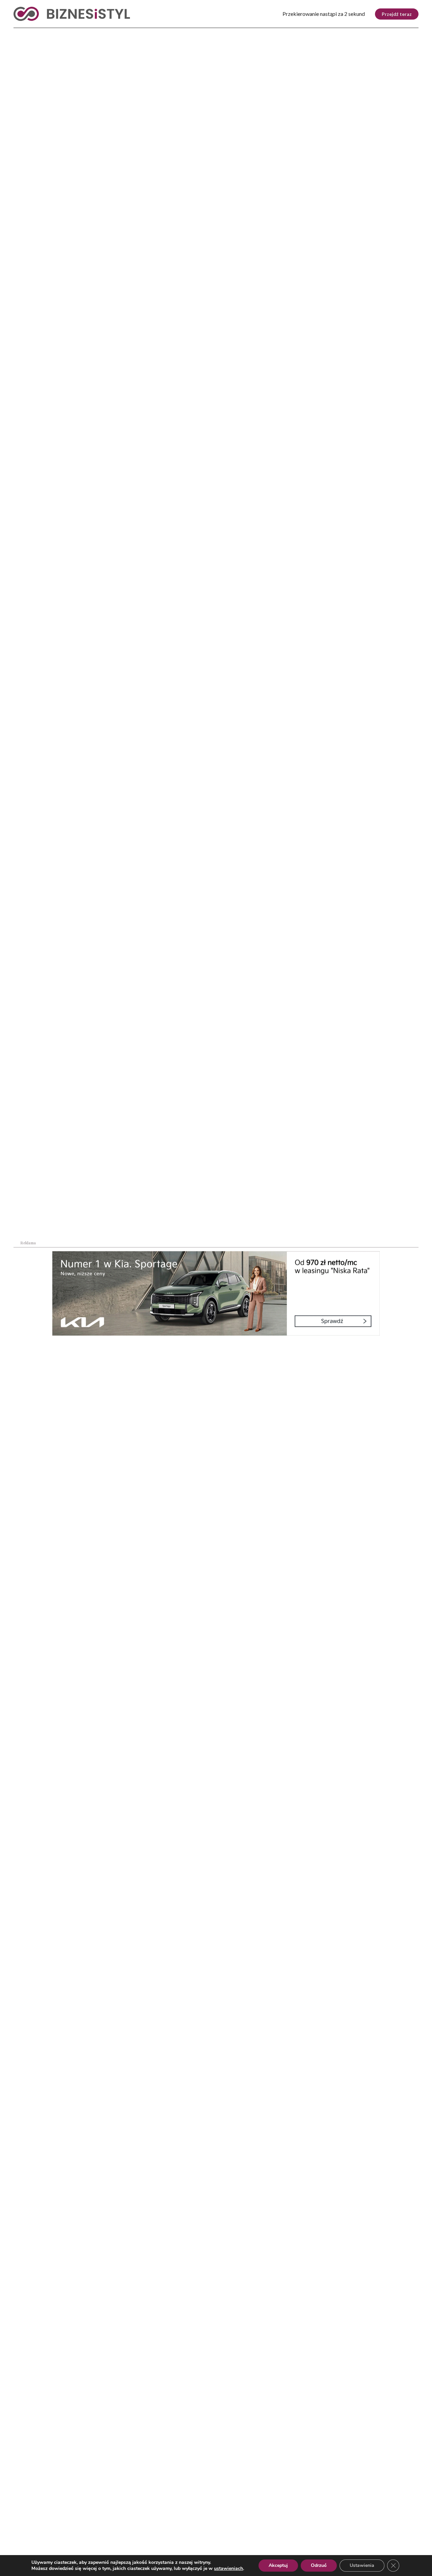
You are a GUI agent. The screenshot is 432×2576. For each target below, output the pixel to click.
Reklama (75, 2535)
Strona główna (26, 189)
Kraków (401, 34)
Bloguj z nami (199, 2535)
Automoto (359, 34)
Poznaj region (244, 34)
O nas (20, 2535)
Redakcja (134, 2535)
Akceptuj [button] (278, 2565)
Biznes (51, 34)
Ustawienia (362, 2565)
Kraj (21, 34)
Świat (84, 34)
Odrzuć (319, 2565)
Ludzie (291, 34)
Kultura (195, 34)
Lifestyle (121, 34)
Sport (159, 34)
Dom (322, 34)
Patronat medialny (276, 2535)
